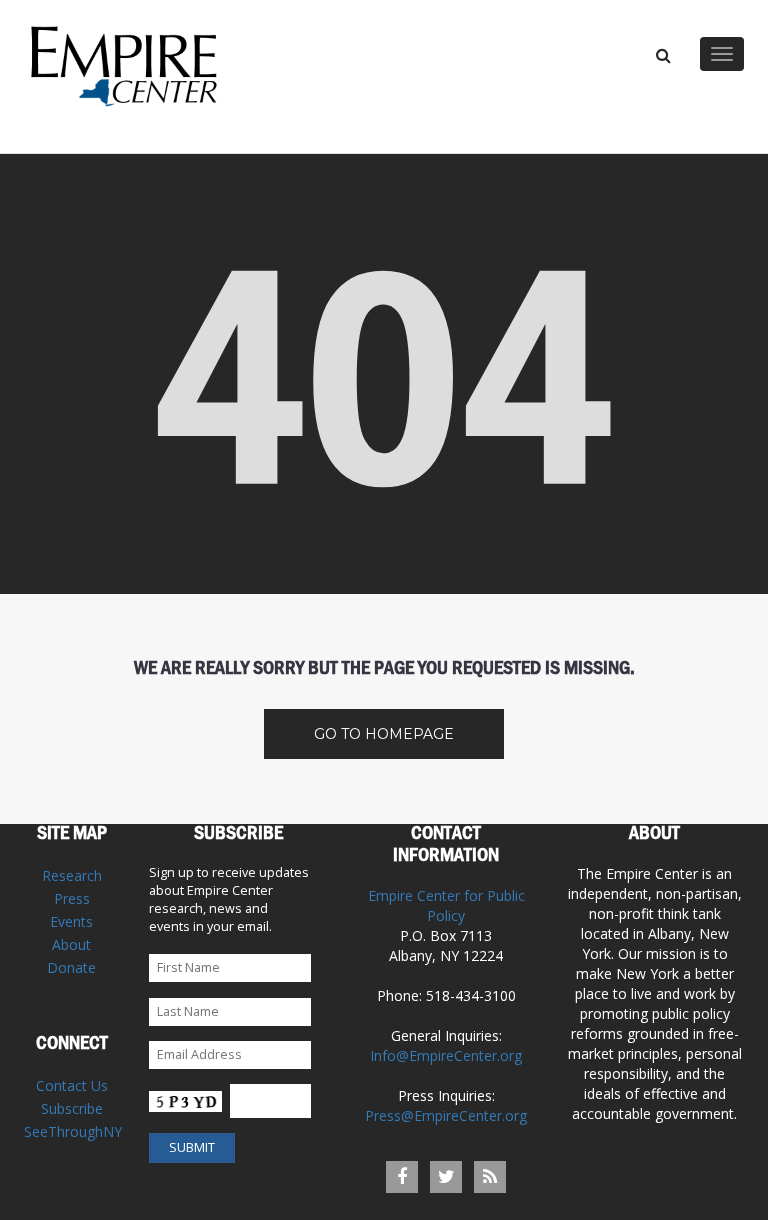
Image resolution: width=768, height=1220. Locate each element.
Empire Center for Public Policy (446, 905)
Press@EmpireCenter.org (446, 1115)
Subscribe (72, 1108)
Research (72, 875)
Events (71, 921)
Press (72, 898)
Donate (71, 967)
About (71, 944)
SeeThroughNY (73, 1131)
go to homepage (384, 734)
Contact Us (72, 1085)
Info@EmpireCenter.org (446, 1055)
